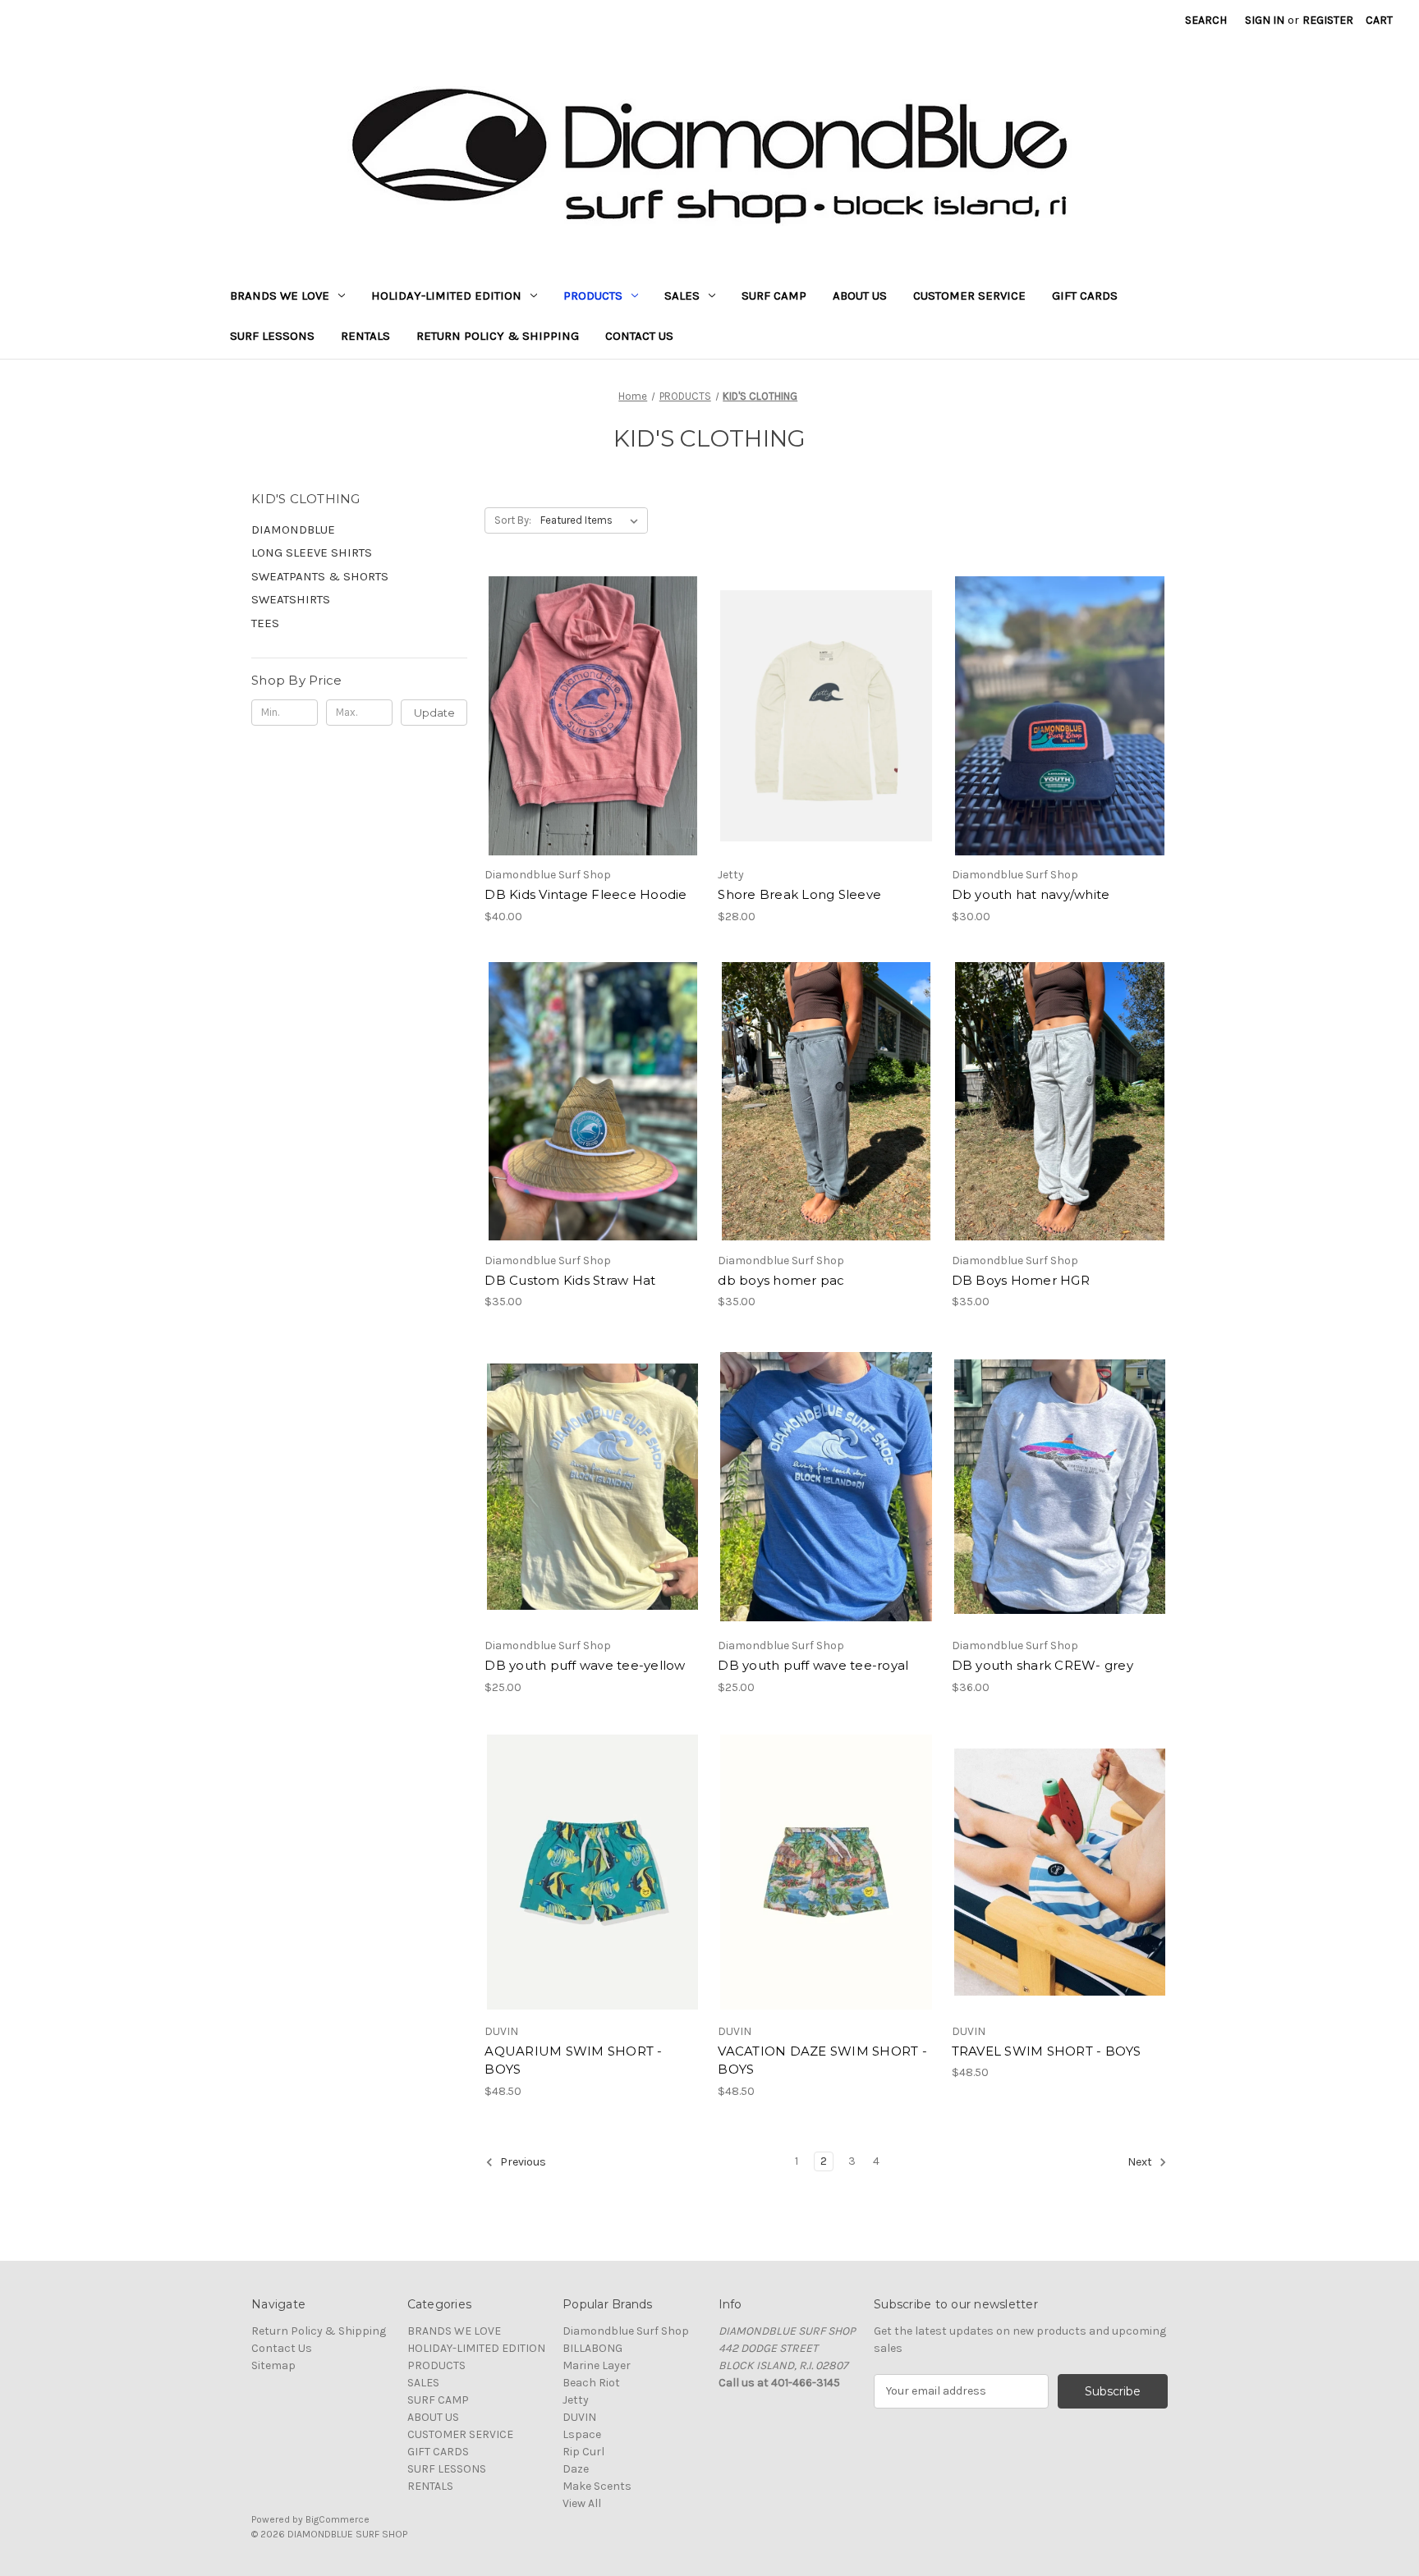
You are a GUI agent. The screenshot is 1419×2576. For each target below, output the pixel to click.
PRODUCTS (593, 296)
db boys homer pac (781, 1280)
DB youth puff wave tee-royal (813, 1665)
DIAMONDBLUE (293, 529)
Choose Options (593, 745)
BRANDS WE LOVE (280, 296)
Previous (522, 2162)
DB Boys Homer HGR (1021, 1280)
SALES (682, 296)
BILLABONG (592, 2348)
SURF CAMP (774, 296)
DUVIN (579, 2417)
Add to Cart (1060, 745)
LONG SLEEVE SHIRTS (312, 552)
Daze (576, 2469)
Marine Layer (597, 2365)
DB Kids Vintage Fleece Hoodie (586, 894)
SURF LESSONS (272, 336)
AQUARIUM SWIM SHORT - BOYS (573, 2060)
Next (1141, 2162)
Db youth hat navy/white (1031, 894)
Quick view (579, 687)
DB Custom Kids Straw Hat (570, 1280)
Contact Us (639, 336)
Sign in (1265, 20)
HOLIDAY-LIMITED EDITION (446, 296)
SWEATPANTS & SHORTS (320, 576)
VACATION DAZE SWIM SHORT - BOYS (822, 2060)
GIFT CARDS (1085, 296)
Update (434, 713)
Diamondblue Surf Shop (626, 2331)
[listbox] (592, 520)
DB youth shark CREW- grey (1042, 1665)
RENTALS (365, 336)
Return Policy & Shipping (498, 336)
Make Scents (597, 2486)
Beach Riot (591, 2383)
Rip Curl (583, 2452)
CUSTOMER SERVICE (969, 296)
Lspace (582, 2434)
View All (582, 2503)
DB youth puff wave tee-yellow (585, 1665)
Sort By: (513, 520)
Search (1206, 20)
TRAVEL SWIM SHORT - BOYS (1047, 2051)
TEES (265, 623)
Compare (587, 716)
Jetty (576, 2400)
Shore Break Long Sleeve (799, 894)
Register (1328, 20)
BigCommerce (338, 2519)
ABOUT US (860, 296)
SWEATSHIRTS (291, 599)
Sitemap (273, 2365)
